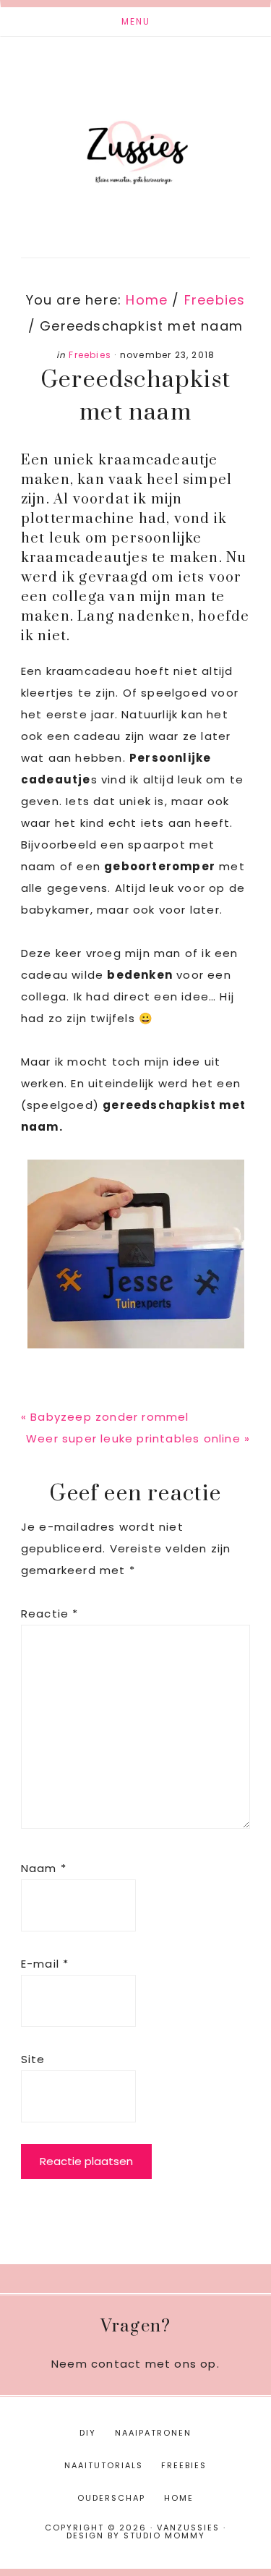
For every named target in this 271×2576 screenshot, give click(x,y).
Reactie (50, 1614)
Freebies (90, 355)
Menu (136, 21)
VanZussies (135, 136)
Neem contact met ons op (134, 2364)
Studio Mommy (164, 2535)
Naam (44, 1868)
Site (33, 2059)
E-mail (45, 1964)
